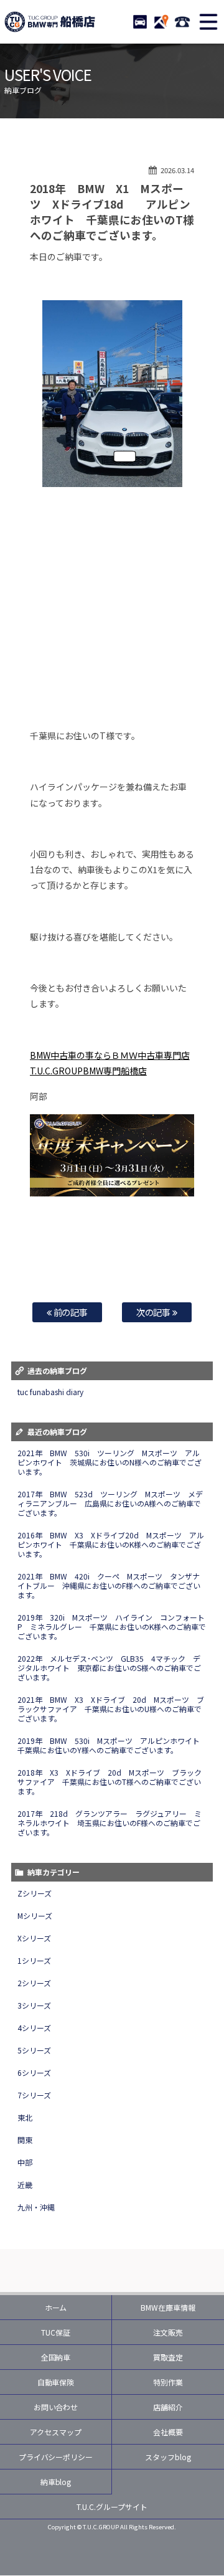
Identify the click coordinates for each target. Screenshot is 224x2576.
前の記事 (70, 1312)
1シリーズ (34, 1960)
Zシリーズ (35, 1893)
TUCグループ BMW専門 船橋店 (50, 22)
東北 (25, 2117)
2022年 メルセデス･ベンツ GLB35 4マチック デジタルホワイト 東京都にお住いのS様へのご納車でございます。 (109, 1668)
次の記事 (155, 1312)
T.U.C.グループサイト (112, 2507)
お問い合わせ (56, 2407)
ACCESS (161, 22)
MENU (208, 22)
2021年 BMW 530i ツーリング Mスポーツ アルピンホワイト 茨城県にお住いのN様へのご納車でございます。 (110, 1462)
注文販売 (168, 2332)
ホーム (56, 2307)
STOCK (140, 22)
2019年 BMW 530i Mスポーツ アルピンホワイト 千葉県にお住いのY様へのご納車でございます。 (112, 1745)
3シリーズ (34, 2005)
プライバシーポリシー (56, 2457)
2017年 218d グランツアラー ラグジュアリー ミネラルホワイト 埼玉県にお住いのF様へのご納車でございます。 (110, 1823)
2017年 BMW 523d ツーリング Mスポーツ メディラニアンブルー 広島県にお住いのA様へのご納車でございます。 (110, 1503)
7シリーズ (34, 2095)
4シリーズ (34, 2028)
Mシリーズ (35, 1915)
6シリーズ (34, 2072)
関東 (25, 2140)
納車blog (56, 2482)
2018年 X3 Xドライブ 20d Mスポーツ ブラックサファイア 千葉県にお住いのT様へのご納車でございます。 (110, 1782)
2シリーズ (34, 1983)
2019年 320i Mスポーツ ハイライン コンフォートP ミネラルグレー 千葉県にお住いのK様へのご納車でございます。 (112, 1627)
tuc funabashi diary (50, 1392)
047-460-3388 (182, 22)
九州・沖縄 (36, 2207)
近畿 (25, 2185)
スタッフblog (168, 2457)
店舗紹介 (168, 2407)
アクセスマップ (56, 2432)
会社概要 (168, 2432)
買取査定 (168, 2357)
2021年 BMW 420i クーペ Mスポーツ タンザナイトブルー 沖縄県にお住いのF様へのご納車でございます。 (109, 1585)
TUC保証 (56, 2332)
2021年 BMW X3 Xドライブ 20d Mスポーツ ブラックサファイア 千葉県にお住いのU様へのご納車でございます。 (111, 1709)
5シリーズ (34, 2050)
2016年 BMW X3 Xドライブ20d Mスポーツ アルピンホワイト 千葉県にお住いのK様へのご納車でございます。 (111, 1544)
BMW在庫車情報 (168, 2307)
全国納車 (56, 2357)
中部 (25, 2162)
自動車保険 (56, 2382)
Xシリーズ (34, 1938)
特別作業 (168, 2382)
